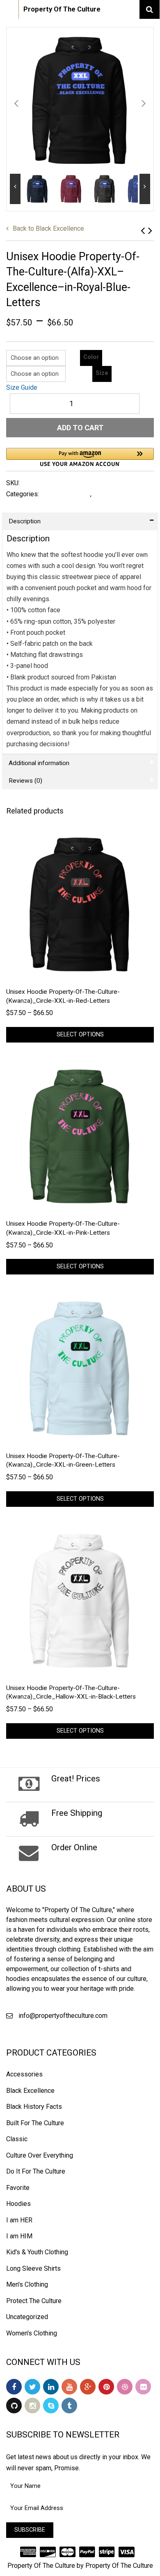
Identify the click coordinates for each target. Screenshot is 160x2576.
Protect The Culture (34, 2301)
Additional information (39, 763)
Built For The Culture (35, 2123)
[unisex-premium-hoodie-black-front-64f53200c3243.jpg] (80, 101)
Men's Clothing (27, 2284)
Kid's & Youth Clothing (37, 2252)
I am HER (19, 2220)
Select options (80, 1035)
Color (91, 357)
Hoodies (106, 494)
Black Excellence (48, 228)
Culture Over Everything (40, 2155)
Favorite (18, 2188)
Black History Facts (34, 2107)
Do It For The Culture (36, 2171)
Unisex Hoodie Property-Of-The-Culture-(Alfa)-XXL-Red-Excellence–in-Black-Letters (150, 231)
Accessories (24, 2074)
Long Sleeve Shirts (33, 2268)
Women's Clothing (32, 2333)
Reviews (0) (25, 781)
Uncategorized (27, 2317)
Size (102, 373)
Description (25, 521)
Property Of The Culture (62, 9)
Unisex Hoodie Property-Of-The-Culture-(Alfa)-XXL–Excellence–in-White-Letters (143, 231)
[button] (80, 457)
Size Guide (22, 387)
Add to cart (80, 428)
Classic (17, 2139)
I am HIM (19, 2236)
